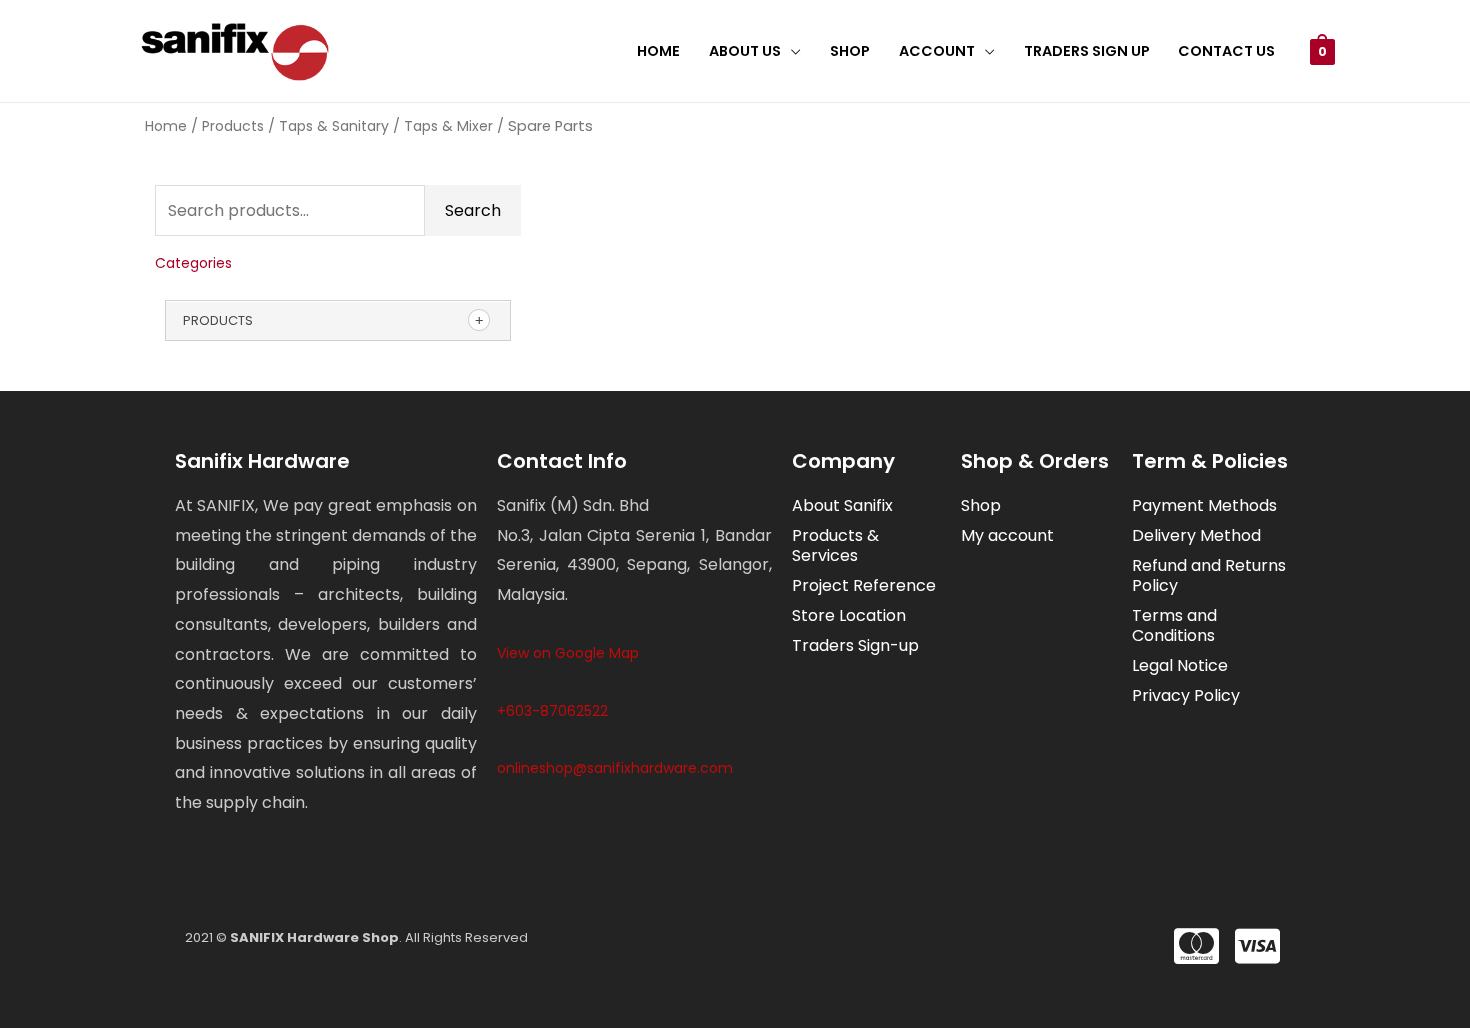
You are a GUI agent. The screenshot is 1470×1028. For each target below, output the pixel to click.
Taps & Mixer (448, 126)
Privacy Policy (1186, 695)
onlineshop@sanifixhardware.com (615, 768)
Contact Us (1226, 51)
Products (233, 126)
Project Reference (864, 585)
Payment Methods (1204, 505)
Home (658, 51)
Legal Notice (1180, 665)
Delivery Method (1196, 535)
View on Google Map (568, 653)
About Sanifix (842, 505)
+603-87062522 (552, 711)
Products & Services (835, 545)
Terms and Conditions (1174, 625)
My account (1007, 535)
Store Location (849, 615)
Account (937, 51)
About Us (745, 51)
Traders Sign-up (855, 645)
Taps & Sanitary (334, 126)
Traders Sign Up (1087, 51)
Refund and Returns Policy (1209, 575)
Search (473, 210)
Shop (850, 51)
